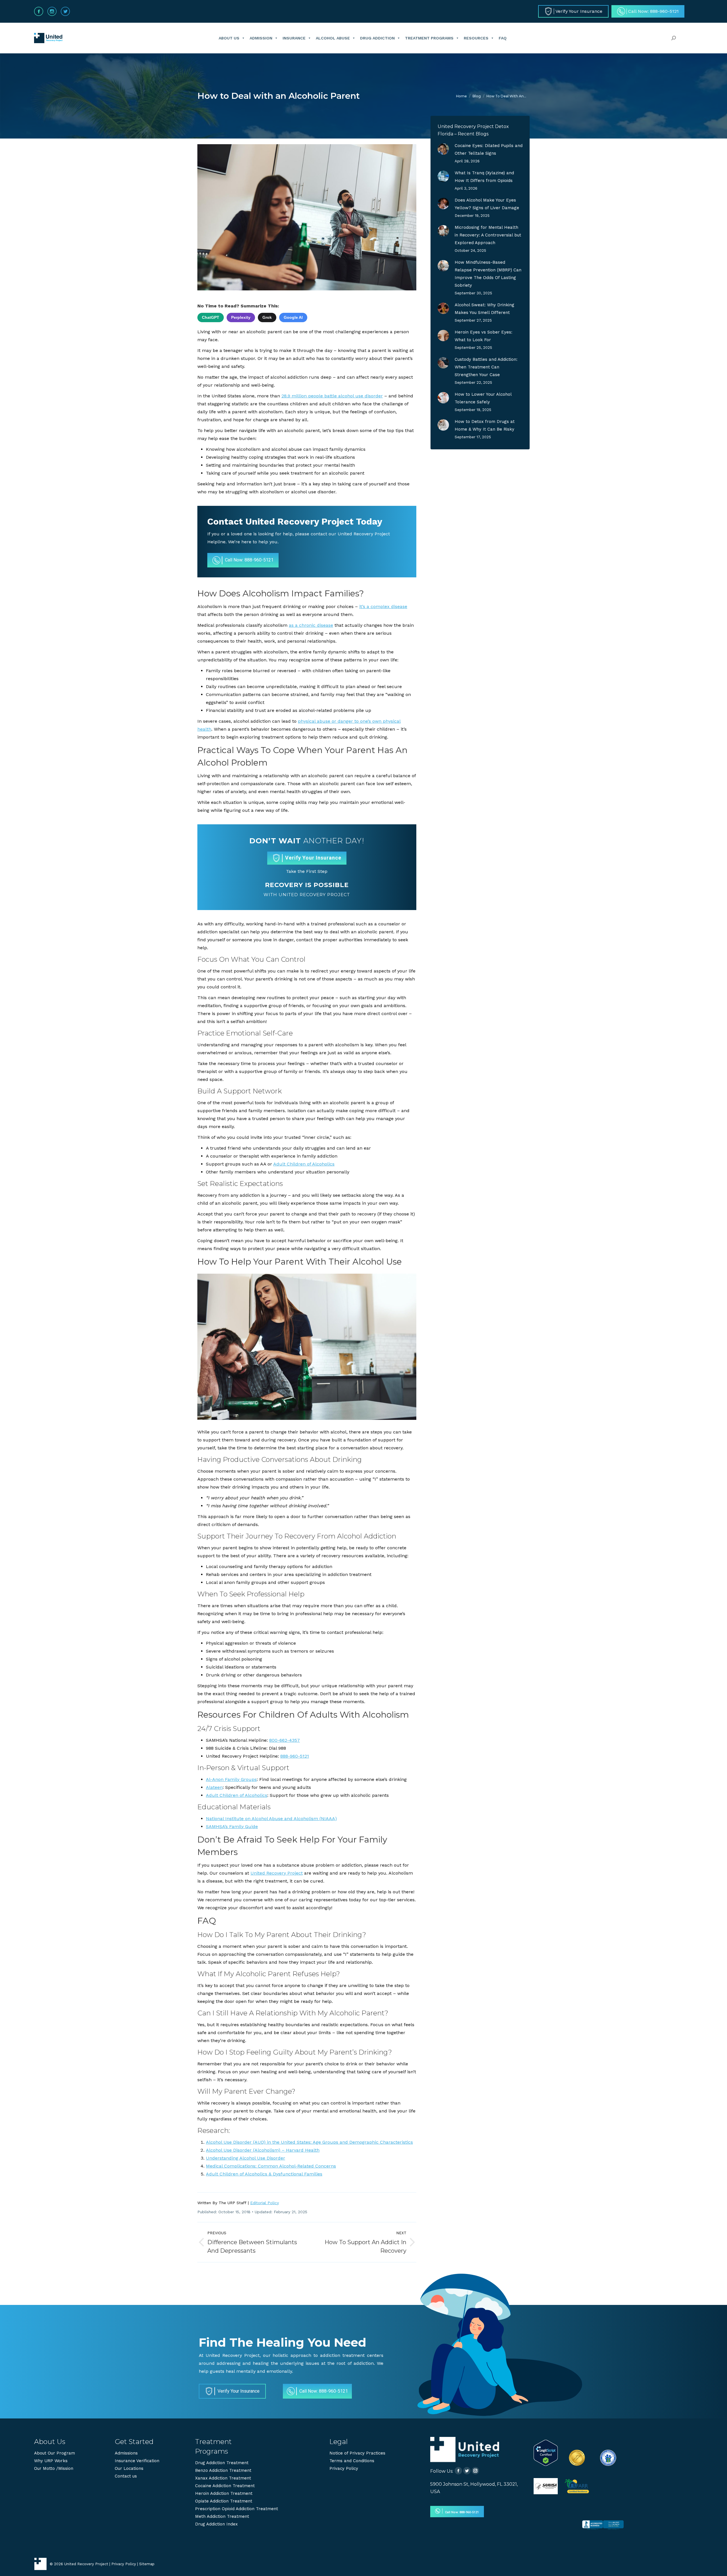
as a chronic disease (311, 625)
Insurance (294, 38)
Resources (476, 38)
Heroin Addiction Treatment (224, 2493)
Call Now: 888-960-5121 (249, 560)
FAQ (503, 38)
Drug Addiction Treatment (222, 2463)
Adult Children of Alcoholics (304, 1164)
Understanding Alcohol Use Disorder (246, 2158)
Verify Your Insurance (313, 858)
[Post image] (443, 149)
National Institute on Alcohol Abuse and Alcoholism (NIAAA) (271, 1819)
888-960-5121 (295, 1756)
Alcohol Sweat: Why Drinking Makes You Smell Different (484, 309)
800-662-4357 (285, 1740)
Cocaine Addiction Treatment (225, 2486)
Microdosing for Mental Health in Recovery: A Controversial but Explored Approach (488, 235)
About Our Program (55, 2453)
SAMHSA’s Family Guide (232, 1826)
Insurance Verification (137, 2461)
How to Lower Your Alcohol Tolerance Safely (483, 398)
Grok (267, 317)
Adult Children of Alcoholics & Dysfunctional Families (264, 2174)
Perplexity (241, 317)
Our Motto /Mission (54, 2468)
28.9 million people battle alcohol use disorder (332, 396)
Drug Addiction (377, 38)
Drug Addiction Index (216, 2524)
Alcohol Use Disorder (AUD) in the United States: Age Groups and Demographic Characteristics (309, 2142)
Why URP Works (51, 2461)
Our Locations (129, 2468)
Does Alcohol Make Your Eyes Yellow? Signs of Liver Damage (487, 204)
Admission (261, 38)
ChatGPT (211, 317)
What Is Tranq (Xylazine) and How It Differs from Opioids (484, 177)
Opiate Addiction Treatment (224, 2501)
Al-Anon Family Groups (231, 1779)
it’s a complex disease (383, 606)
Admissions (126, 2453)
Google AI (293, 317)
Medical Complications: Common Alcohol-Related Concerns (271, 2166)
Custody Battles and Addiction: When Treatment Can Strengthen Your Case (486, 367)
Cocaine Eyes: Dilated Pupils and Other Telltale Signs (489, 149)
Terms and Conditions (352, 2461)
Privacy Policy (344, 2468)
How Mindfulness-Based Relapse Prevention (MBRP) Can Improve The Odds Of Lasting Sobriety (488, 274)
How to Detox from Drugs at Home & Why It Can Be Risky (485, 425)
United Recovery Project (277, 1873)
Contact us (126, 2476)
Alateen (214, 1787)
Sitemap (147, 2564)
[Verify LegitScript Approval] (546, 2464)
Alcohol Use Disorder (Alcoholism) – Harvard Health (263, 2150)
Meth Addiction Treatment (222, 2516)
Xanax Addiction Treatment (223, 2478)
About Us (229, 38)
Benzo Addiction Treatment (223, 2470)
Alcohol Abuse (333, 38)
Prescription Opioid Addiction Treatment (237, 2509)
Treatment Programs (429, 38)
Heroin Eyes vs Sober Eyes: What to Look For (483, 336)
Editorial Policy (265, 2203)
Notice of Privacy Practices (357, 2453)
